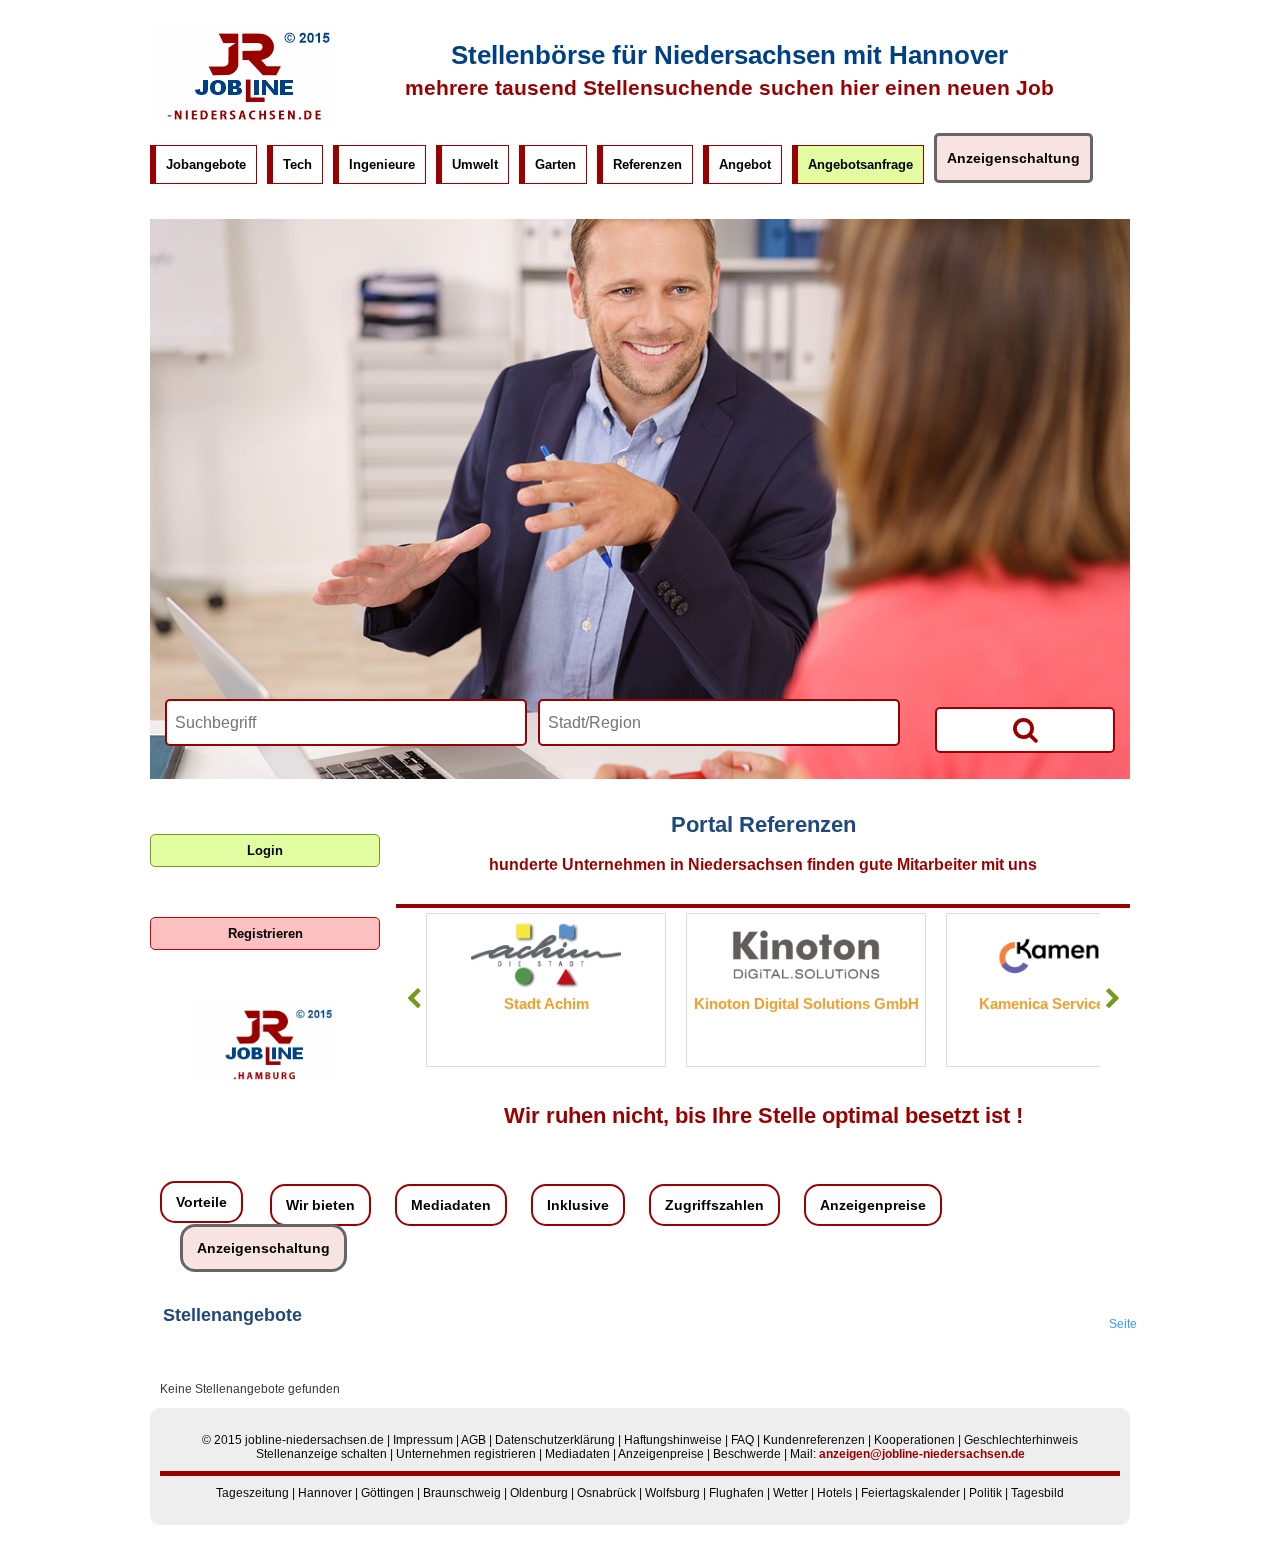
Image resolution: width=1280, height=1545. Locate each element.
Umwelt (475, 164)
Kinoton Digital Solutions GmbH (727, 1003)
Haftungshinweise (673, 1440)
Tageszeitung (252, 1493)
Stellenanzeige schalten (321, 1454)
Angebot (745, 164)
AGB (473, 1440)
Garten (555, 164)
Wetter (790, 1493)
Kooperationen (914, 1440)
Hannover (325, 1493)
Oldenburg (539, 1493)
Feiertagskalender (910, 1493)
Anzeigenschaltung (1013, 158)
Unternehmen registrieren (466, 1454)
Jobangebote (206, 164)
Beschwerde (747, 1454)
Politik (985, 1493)
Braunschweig (462, 1493)
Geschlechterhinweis (1021, 1440)
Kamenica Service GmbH (987, 1003)
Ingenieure (382, 164)
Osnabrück (606, 1493)
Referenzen (647, 164)
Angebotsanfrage (860, 164)
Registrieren (265, 933)
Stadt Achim (467, 1003)
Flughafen (736, 1493)
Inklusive (578, 1205)
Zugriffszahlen (714, 1205)
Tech (297, 164)
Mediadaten (451, 1205)
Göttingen (387, 1493)
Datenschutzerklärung (555, 1440)
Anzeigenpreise (873, 1205)
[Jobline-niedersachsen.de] (245, 121)
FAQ (742, 1440)
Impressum (423, 1440)
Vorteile (201, 1202)
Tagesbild (1037, 1493)
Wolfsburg (672, 1493)
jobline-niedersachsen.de (314, 1440)
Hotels (834, 1493)
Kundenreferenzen (814, 1440)
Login (265, 850)
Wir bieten (320, 1205)
